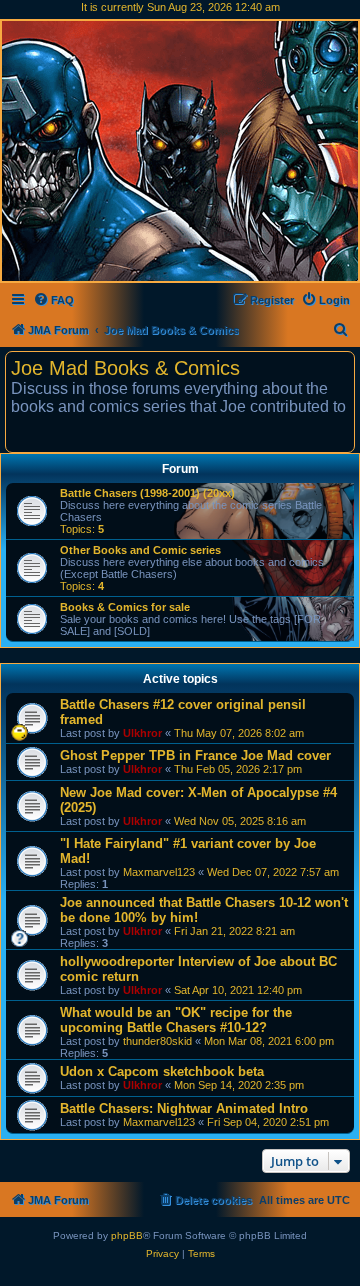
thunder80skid (157, 1041)
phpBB (127, 1235)
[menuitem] (53, 300)
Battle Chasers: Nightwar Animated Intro (184, 1108)
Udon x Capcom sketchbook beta (162, 1071)
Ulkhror (142, 733)
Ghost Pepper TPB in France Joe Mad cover (195, 755)
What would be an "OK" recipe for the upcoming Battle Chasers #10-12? (176, 1020)
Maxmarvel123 (159, 872)
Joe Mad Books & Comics (125, 368)
